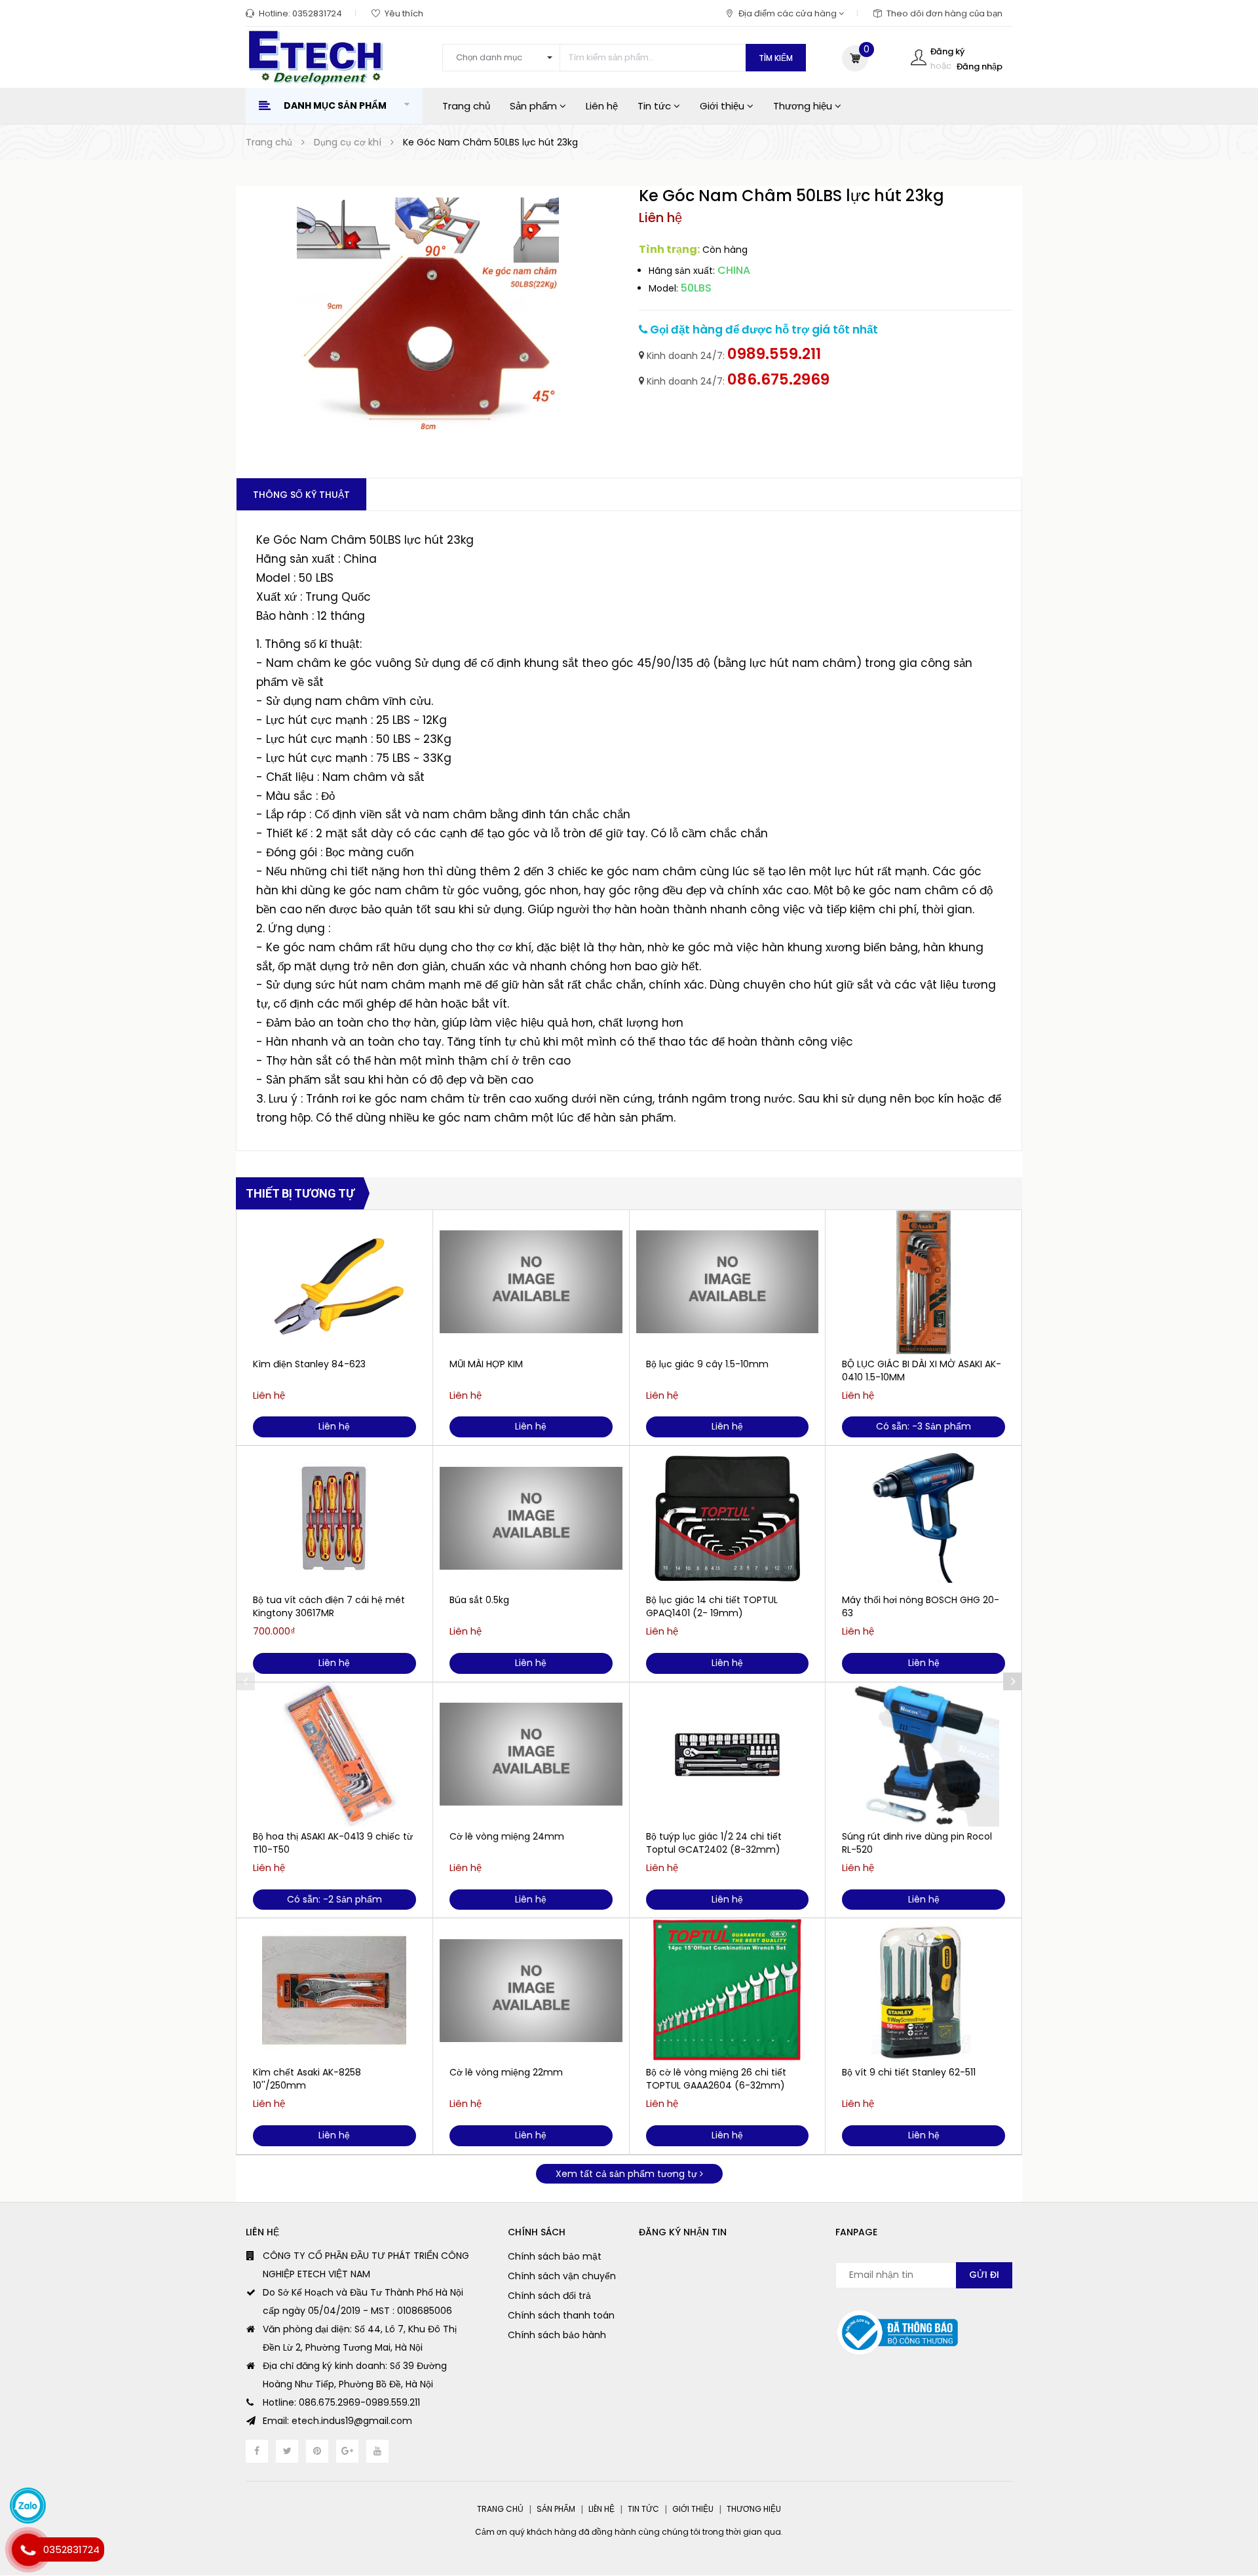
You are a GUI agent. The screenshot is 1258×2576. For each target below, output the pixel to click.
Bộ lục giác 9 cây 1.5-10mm (707, 1364)
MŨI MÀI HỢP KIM (486, 1364)
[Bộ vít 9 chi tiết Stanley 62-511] (924, 1990)
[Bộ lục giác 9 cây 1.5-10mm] (728, 1282)
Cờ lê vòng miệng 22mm (506, 2072)
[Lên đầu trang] (1222, 2494)
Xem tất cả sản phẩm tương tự (628, 2174)
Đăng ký (947, 51)
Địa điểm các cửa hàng (789, 13)
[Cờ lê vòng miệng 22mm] (531, 1990)
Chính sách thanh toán (561, 2315)
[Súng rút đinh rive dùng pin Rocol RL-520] (924, 1754)
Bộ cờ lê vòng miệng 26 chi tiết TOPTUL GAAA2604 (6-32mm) (716, 2079)
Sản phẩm (535, 106)
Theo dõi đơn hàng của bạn (944, 13)
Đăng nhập (980, 66)
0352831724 (317, 13)
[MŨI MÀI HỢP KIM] (531, 1282)
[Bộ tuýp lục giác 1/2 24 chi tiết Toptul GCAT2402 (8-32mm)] (728, 1754)
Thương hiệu (804, 106)
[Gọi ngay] (28, 2550)
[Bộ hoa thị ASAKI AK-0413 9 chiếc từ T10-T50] (334, 1754)
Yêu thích (404, 13)
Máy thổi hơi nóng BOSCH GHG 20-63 (921, 1606)
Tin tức (656, 106)
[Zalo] (28, 2506)
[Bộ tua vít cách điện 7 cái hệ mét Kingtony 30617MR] (334, 1518)
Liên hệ (602, 106)
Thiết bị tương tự (300, 1193)
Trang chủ (466, 106)
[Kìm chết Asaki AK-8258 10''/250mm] (334, 1990)
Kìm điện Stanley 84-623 (309, 1364)
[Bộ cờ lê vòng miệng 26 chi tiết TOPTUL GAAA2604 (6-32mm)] (728, 1990)
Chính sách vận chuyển (562, 2276)
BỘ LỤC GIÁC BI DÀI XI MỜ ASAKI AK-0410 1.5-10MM (922, 1371)
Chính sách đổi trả (549, 2296)
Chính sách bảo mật (555, 2256)
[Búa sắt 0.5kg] (531, 1518)
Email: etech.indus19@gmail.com (337, 2421)
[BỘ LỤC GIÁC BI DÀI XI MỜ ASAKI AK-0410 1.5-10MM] (924, 1282)
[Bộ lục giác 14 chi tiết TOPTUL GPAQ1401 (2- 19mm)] (728, 1518)
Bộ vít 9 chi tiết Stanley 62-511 (909, 2072)
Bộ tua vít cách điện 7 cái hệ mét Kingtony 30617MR (329, 1606)
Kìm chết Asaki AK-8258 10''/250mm (307, 2079)
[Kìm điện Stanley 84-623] (334, 1282)
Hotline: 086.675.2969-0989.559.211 (341, 2402)
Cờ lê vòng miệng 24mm (507, 1836)
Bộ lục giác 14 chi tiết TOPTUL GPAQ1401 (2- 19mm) (712, 1606)
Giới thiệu (723, 106)
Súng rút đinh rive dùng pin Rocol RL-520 (917, 1843)
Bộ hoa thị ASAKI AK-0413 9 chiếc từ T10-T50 (333, 1843)
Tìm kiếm (776, 58)
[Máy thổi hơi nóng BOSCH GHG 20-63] (924, 1518)
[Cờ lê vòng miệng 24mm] (531, 1754)
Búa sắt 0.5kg (479, 1600)
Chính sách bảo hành (557, 2335)
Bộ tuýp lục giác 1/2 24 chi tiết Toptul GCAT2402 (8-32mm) (714, 1843)
